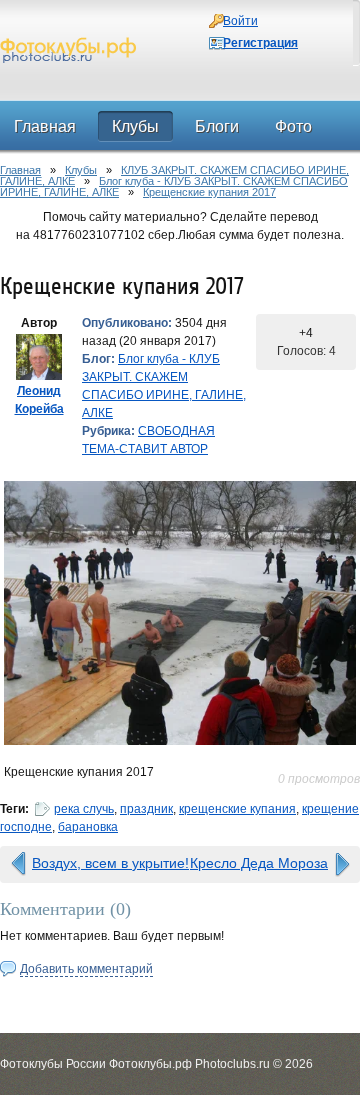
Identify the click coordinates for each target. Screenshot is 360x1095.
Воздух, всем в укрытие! (110, 863)
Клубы (81, 170)
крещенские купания (237, 809)
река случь (84, 809)
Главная (20, 170)
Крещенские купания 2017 (209, 192)
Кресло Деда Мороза (259, 863)
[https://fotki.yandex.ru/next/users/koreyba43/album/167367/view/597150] (180, 613)
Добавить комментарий (86, 969)
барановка (88, 827)
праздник (146, 809)
